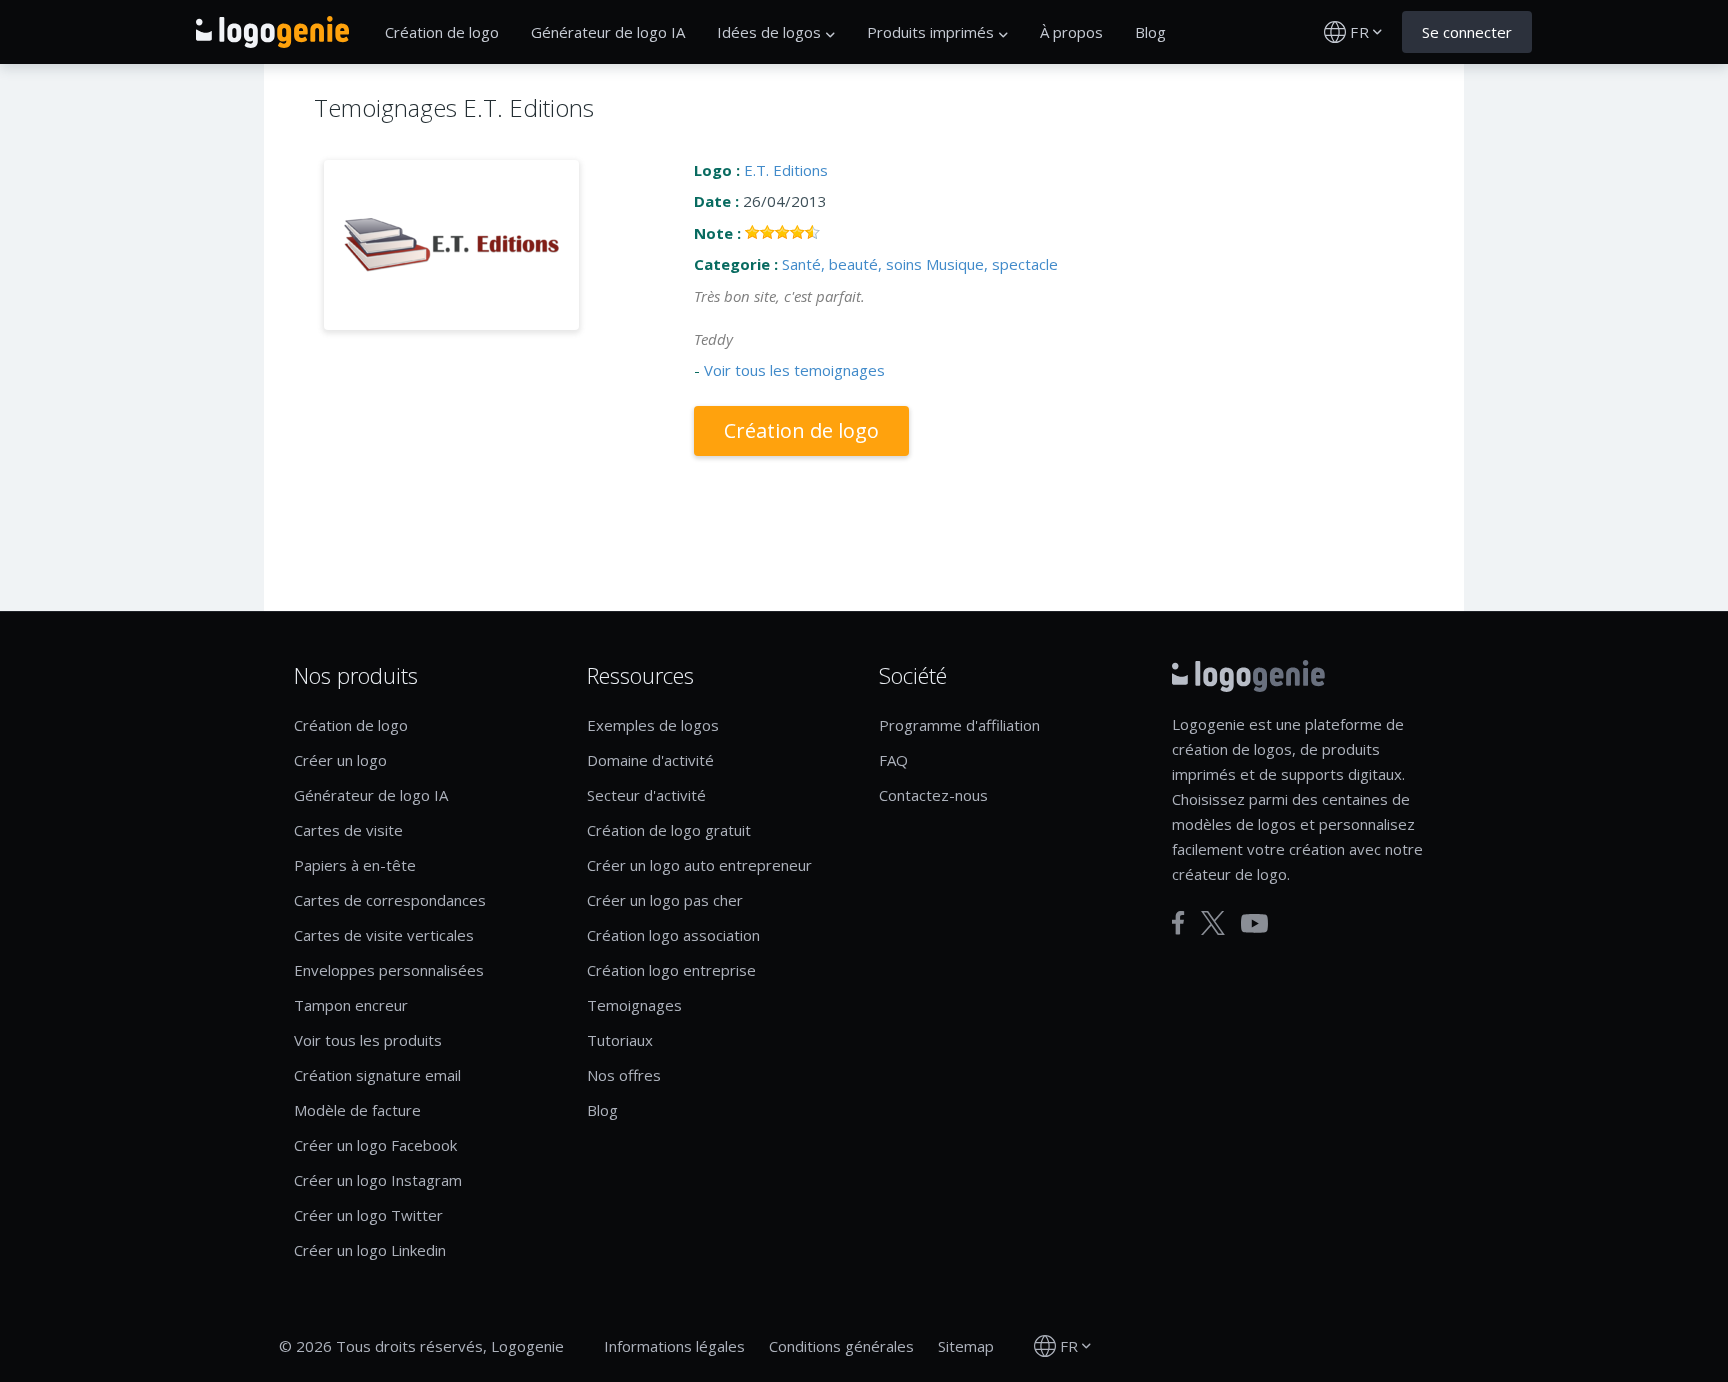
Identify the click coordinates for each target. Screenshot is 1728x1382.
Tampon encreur (351, 1005)
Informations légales (674, 1346)
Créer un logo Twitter (368, 1215)
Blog (1150, 32)
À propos (1071, 32)
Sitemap (966, 1346)
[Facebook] (1178, 923)
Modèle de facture (357, 1110)
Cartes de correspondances (390, 900)
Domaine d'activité (650, 760)
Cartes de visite (348, 830)
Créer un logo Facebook (375, 1145)
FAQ (893, 760)
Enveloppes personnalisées (389, 970)
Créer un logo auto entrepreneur (699, 865)
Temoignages (634, 1005)
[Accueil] (272, 32)
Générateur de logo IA (608, 32)
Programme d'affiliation (959, 725)
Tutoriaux (620, 1040)
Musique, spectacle (992, 264)
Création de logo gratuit (669, 830)
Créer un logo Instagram (378, 1180)
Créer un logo (340, 760)
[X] (1213, 923)
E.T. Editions (786, 170)
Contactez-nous (933, 795)
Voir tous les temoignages (794, 370)
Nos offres (624, 1075)
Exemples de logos (653, 725)
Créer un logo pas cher (665, 900)
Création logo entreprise (671, 970)
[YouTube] (1254, 923)
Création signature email (377, 1075)
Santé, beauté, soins (852, 264)
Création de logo (442, 32)
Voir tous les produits (368, 1040)
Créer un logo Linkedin (370, 1250)
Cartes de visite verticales (384, 935)
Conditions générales (841, 1346)
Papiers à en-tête (355, 865)
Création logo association (673, 935)
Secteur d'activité (646, 795)
